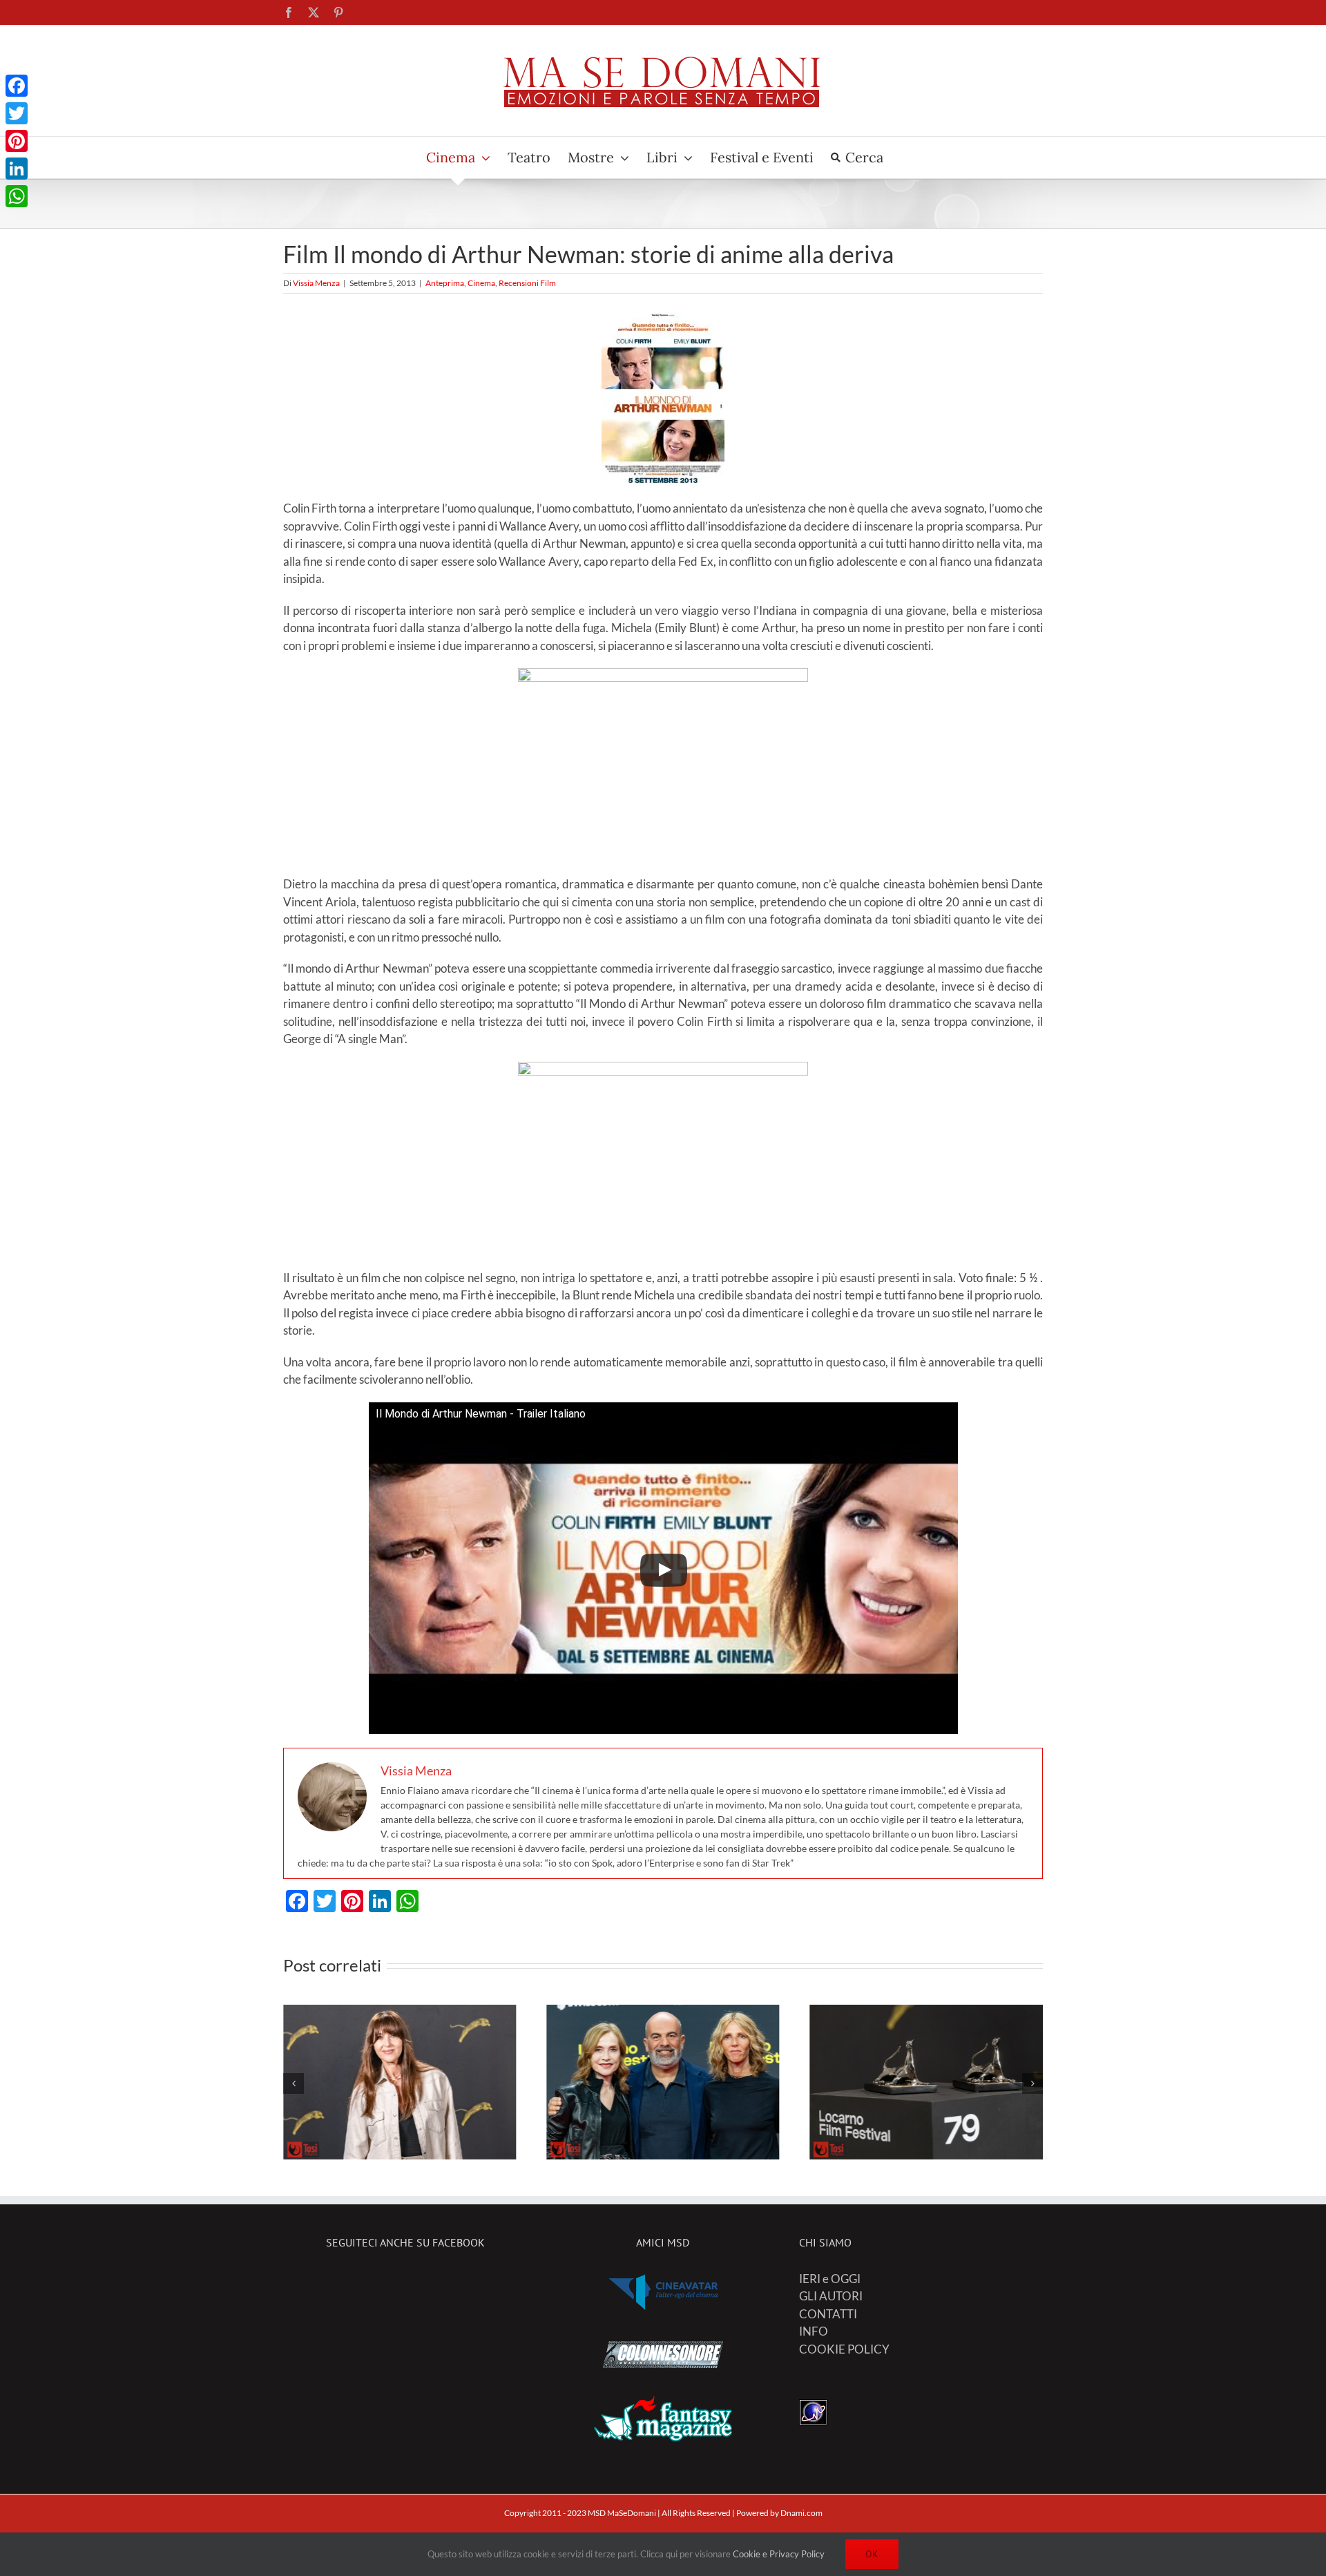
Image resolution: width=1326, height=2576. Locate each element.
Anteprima (445, 283)
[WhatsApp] (17, 196)
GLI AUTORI (831, 2296)
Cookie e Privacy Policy (779, 2554)
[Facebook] (17, 86)
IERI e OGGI (830, 2279)
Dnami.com (801, 2513)
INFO (814, 2331)
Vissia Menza (316, 283)
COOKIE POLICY (844, 2349)
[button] (294, 2083)
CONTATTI (828, 2314)
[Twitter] (17, 113)
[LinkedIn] (17, 169)
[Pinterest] (17, 141)
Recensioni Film (527, 283)
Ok (872, 2554)
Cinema (481, 283)
